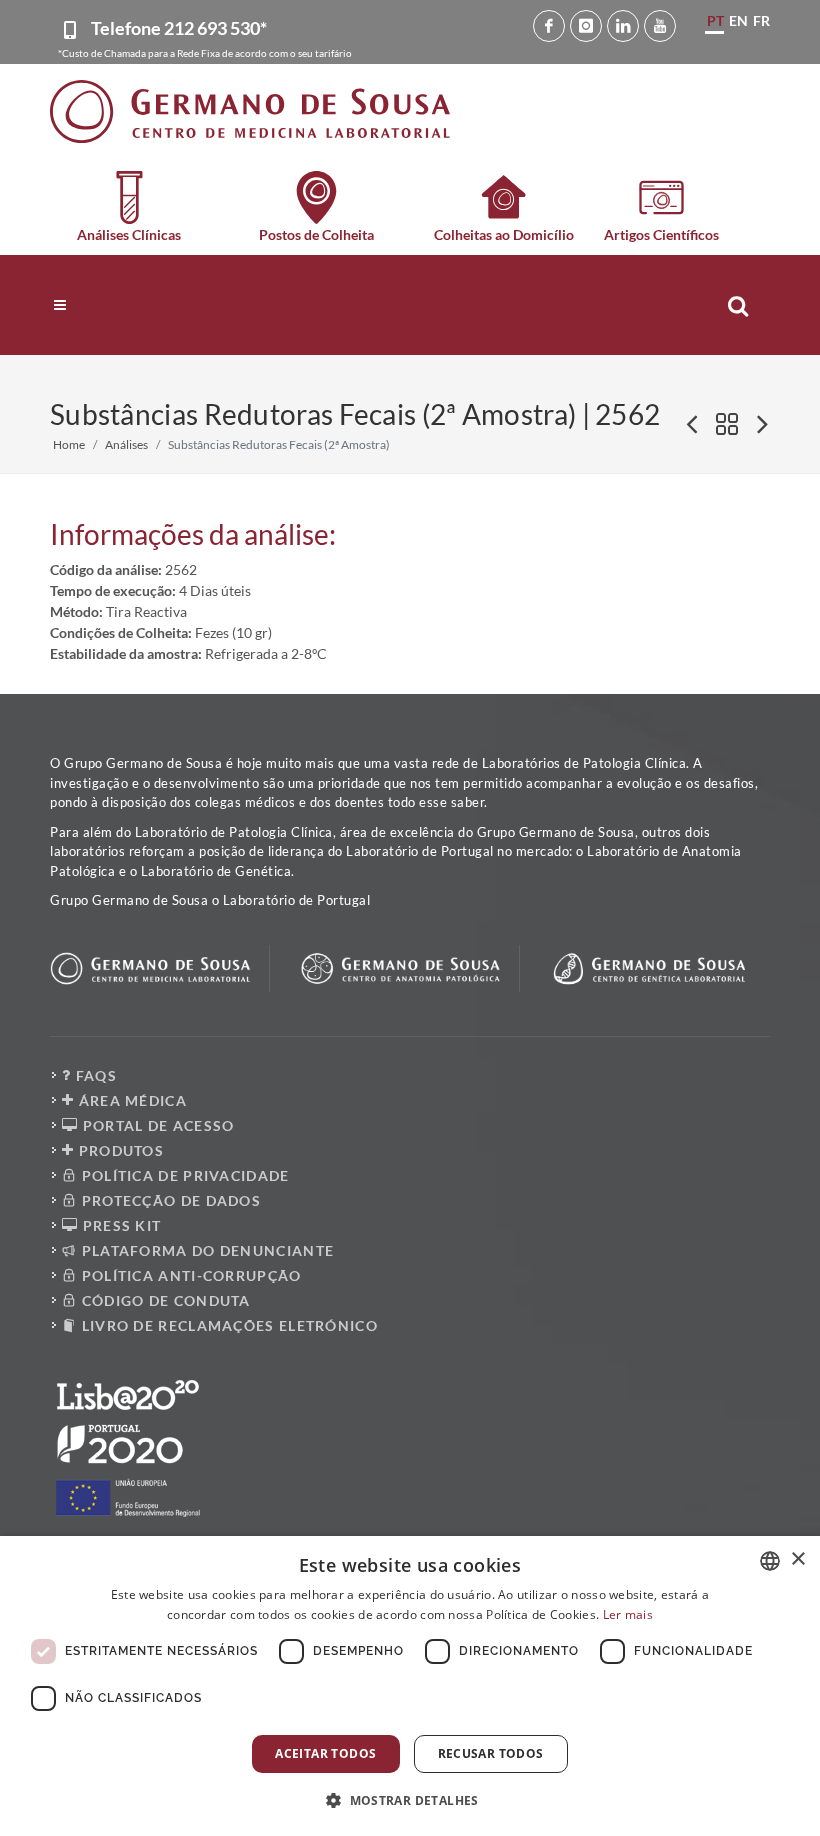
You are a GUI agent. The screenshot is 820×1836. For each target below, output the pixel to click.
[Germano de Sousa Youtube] (660, 26)
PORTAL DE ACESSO (156, 1125)
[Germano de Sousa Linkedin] (623, 26)
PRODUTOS (119, 1150)
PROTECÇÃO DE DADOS (169, 1200)
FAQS (94, 1075)
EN (738, 20)
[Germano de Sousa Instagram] (586, 26)
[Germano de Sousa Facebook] (549, 26)
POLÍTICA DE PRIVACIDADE (183, 1175)
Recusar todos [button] (491, 1753)
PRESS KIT (119, 1225)
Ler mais (628, 1614)
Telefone (179, 28)
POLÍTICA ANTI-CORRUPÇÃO (189, 1275)
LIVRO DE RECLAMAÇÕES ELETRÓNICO (227, 1325)
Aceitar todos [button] (325, 1753)
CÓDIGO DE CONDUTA (163, 1300)
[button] (410, 1800)
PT (715, 20)
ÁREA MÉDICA (130, 1100)
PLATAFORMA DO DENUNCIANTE (205, 1250)
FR (761, 20)
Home (69, 444)
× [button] (797, 1559)
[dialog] (410, 1686)
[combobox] (770, 1561)
